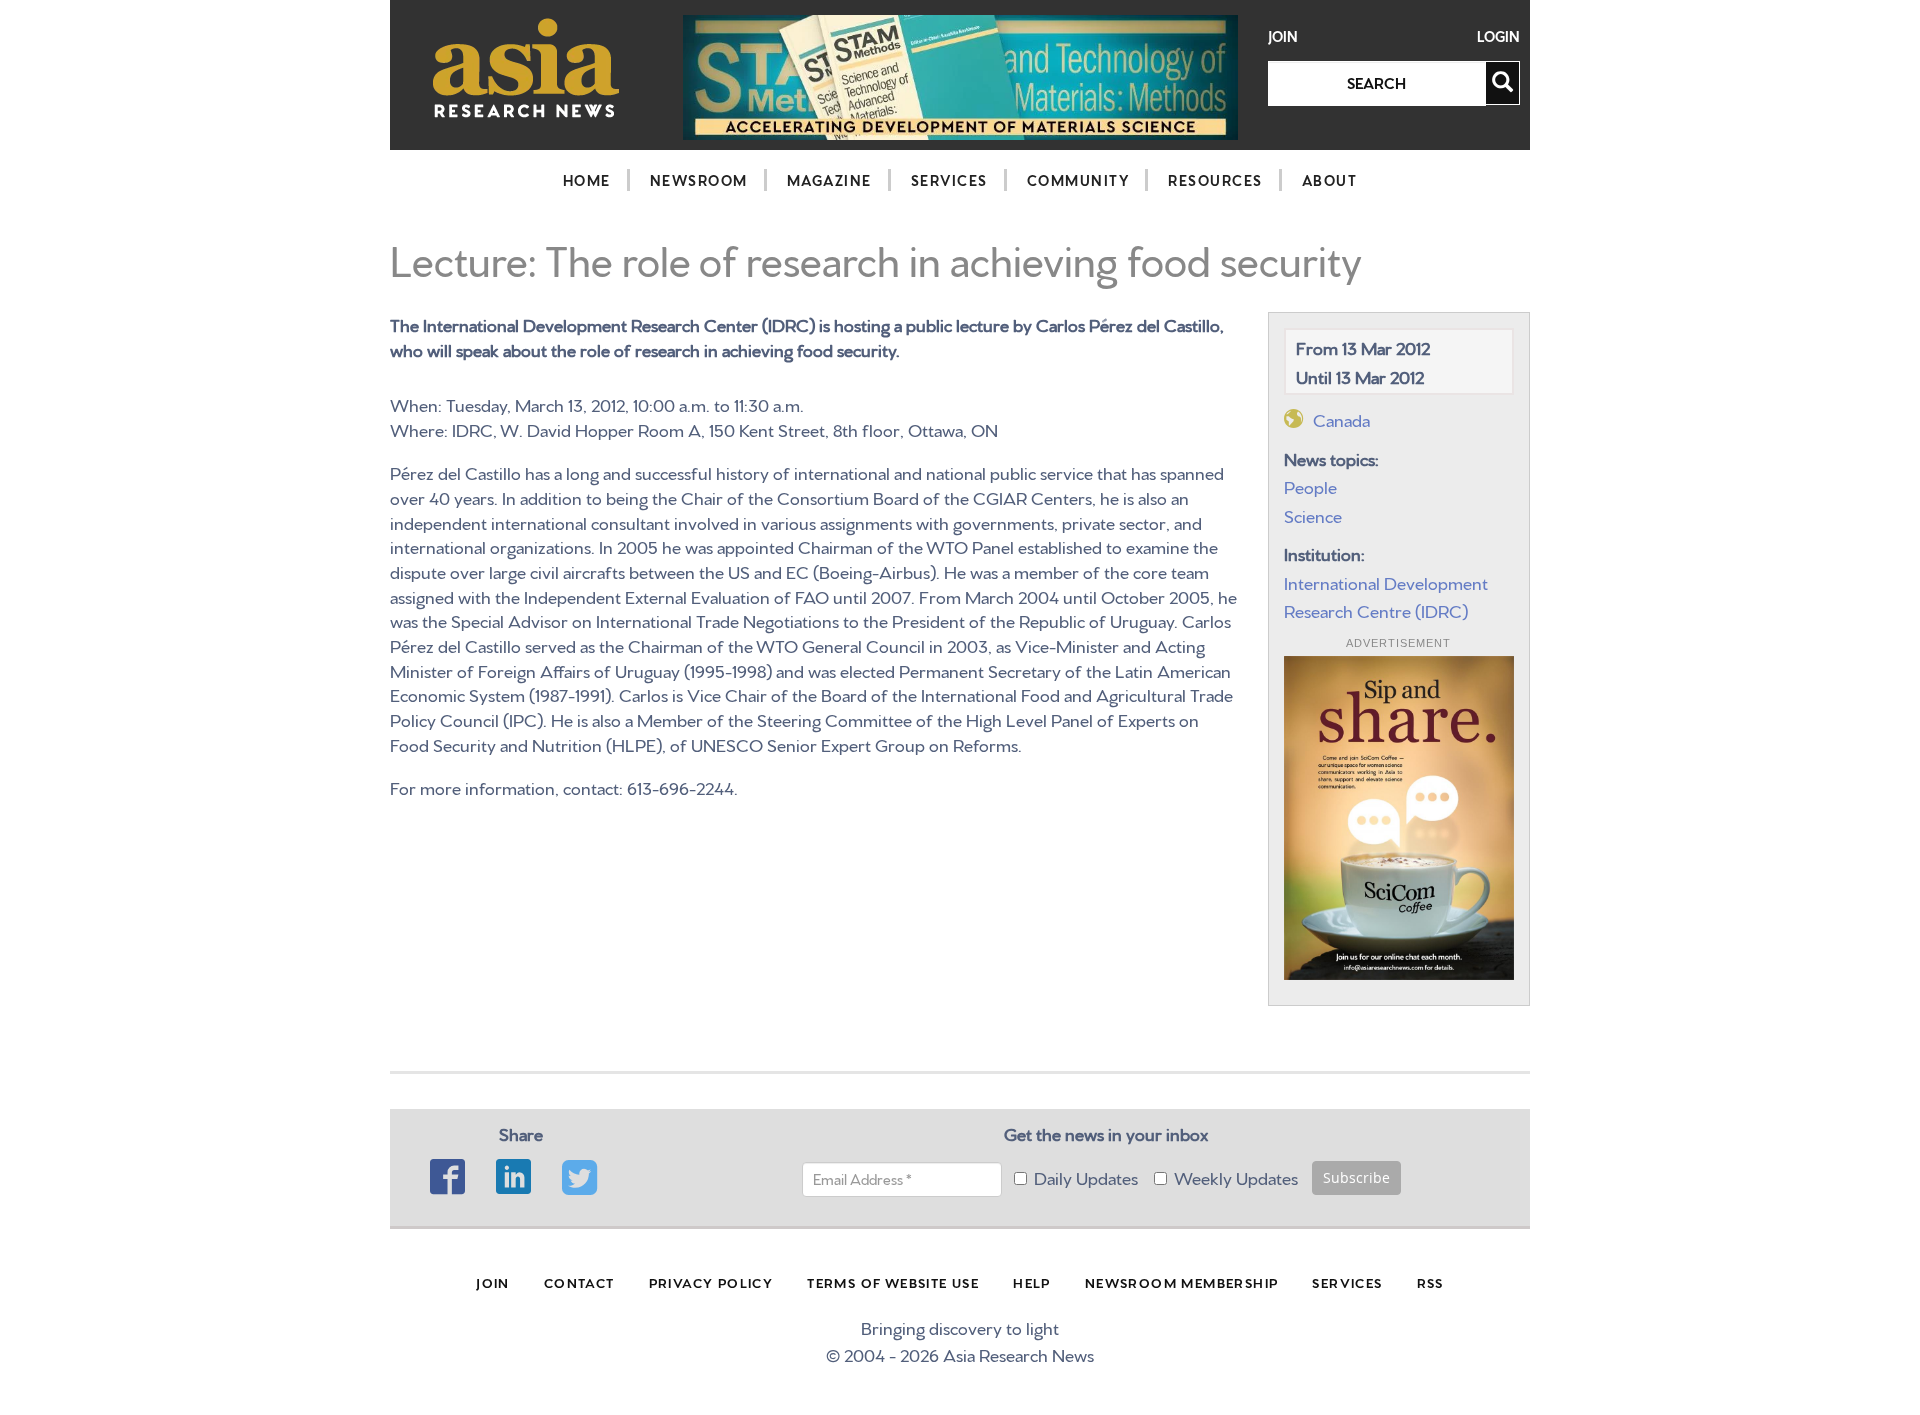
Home (587, 180)
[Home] (526, 67)
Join (1283, 36)
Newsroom (699, 180)
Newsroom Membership (1182, 1282)
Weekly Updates (1236, 1176)
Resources (1215, 180)
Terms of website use (893, 1282)
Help (1032, 1282)
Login (1498, 36)
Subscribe (1356, 1177)
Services (949, 180)
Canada (1341, 418)
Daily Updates (1086, 1176)
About (1330, 180)
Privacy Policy (711, 1282)
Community (1078, 180)
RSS (1430, 1282)
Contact (579, 1282)
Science (1313, 514)
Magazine (829, 180)
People (1310, 485)
